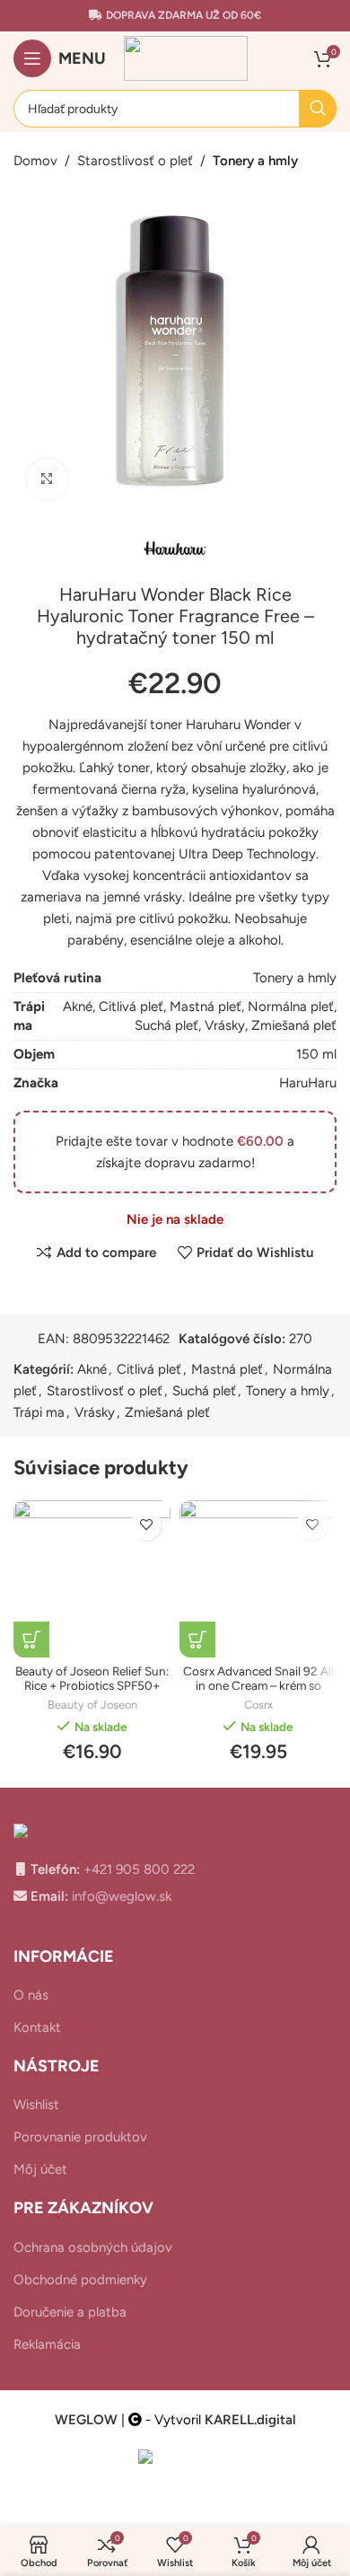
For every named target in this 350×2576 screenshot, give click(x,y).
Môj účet (40, 2169)
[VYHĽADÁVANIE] (318, 109)
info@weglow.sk (120, 1896)
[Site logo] (186, 57)
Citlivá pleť (131, 1007)
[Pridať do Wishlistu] (146, 1525)
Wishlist (36, 2105)
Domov (35, 161)
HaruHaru (308, 1083)
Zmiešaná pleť (294, 1025)
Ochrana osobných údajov (93, 2247)
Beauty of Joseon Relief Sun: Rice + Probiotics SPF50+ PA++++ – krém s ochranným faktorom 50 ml (92, 1693)
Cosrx (258, 1705)
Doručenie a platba (70, 2312)
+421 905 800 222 (137, 1869)
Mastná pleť (206, 1007)
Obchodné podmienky (80, 2280)
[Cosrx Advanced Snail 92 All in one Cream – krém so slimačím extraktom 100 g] (258, 1579)
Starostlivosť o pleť (135, 161)
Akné (78, 1007)
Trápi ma (39, 1412)
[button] (31, 1640)
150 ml (316, 1054)
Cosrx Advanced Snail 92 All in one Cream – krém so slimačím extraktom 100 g (258, 1685)
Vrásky (225, 1025)
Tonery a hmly (255, 161)
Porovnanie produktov (80, 2137)
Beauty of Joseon (92, 1705)
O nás (31, 1995)
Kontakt (37, 2027)
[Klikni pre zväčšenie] (47, 479)
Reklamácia (47, 2344)
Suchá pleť (166, 1025)
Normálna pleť (291, 1007)
